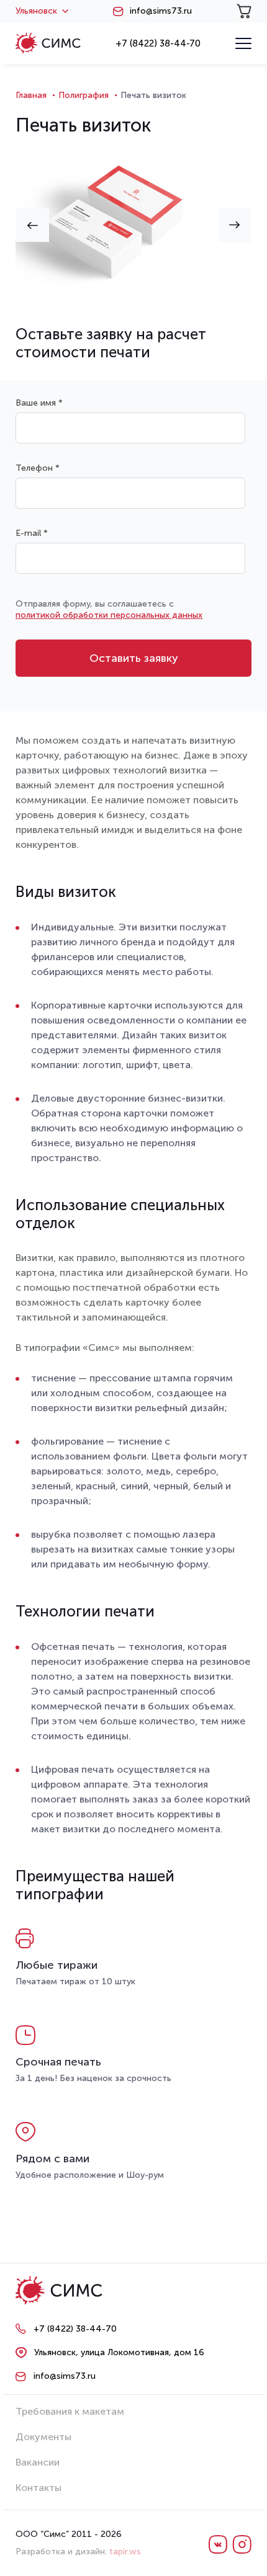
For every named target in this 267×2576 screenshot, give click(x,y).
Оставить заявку (134, 658)
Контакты (38, 2488)
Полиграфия (84, 95)
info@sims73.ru (161, 11)
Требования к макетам (70, 2411)
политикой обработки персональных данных (109, 615)
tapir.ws (125, 2551)
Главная (31, 95)
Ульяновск (36, 11)
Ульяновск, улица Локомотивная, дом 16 (119, 2352)
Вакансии (38, 2462)
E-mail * (32, 533)
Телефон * (38, 468)
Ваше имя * (39, 403)
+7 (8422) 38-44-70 (158, 43)
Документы (43, 2437)
